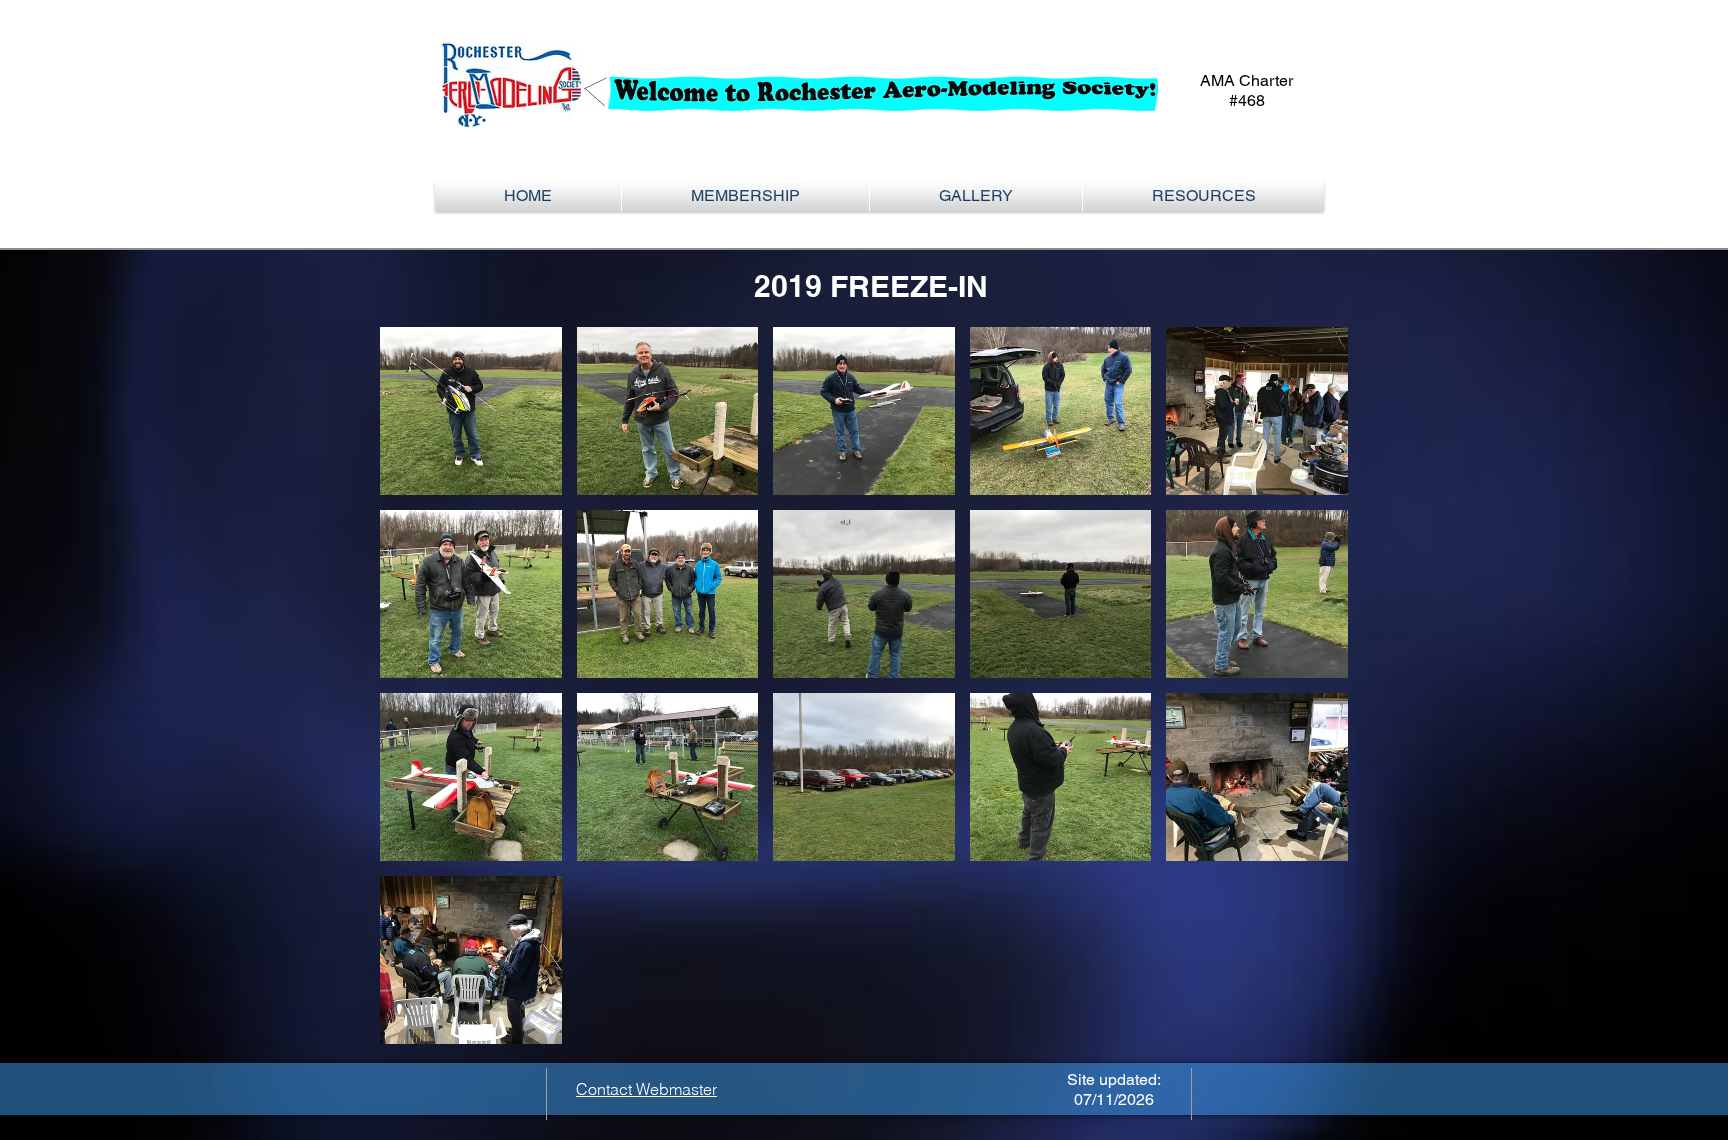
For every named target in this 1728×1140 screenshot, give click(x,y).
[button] (745, 195)
